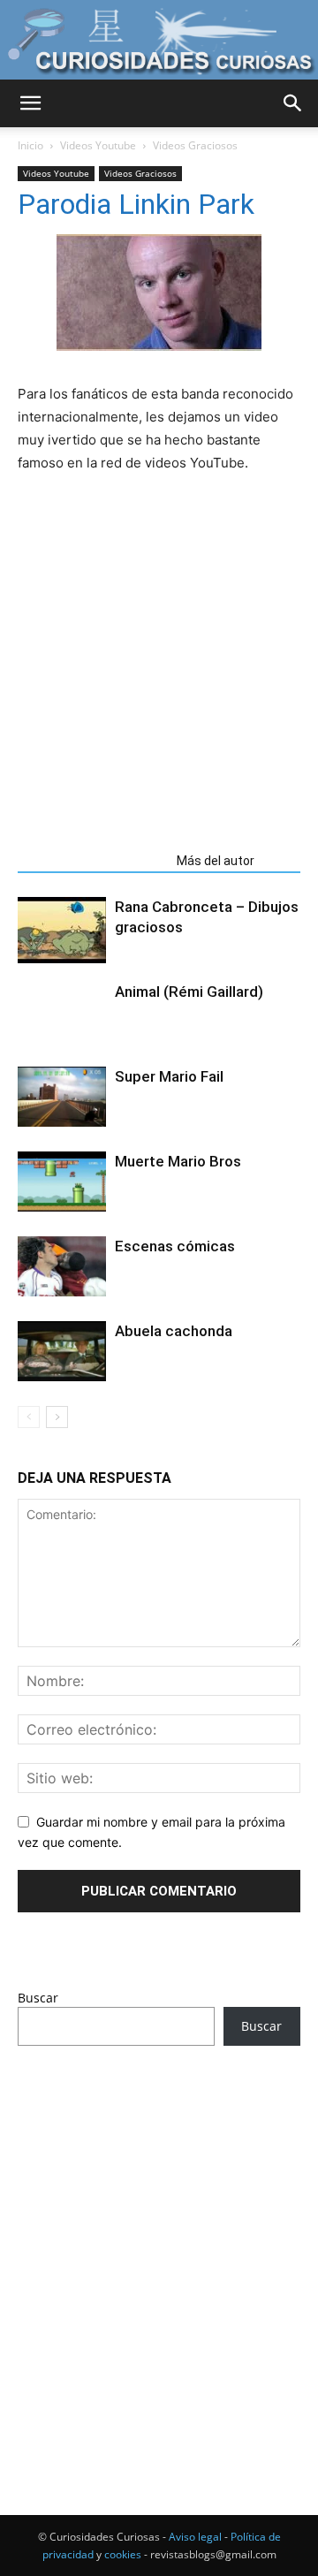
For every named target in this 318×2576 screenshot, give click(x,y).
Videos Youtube (98, 145)
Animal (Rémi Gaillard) (189, 992)
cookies (123, 2554)
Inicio (30, 145)
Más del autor (216, 861)
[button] (30, 103)
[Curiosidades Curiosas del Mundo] (159, 41)
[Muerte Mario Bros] (62, 1182)
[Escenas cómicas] (62, 1267)
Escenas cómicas (175, 1246)
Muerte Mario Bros (178, 1161)
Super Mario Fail (169, 1076)
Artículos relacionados (92, 861)
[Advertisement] (159, 2247)
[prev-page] (29, 1417)
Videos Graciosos (195, 145)
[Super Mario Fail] (62, 1097)
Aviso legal (195, 2537)
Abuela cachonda (174, 1331)
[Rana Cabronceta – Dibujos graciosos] (62, 930)
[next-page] (57, 1417)
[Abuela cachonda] (62, 1352)
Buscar (38, 1998)
